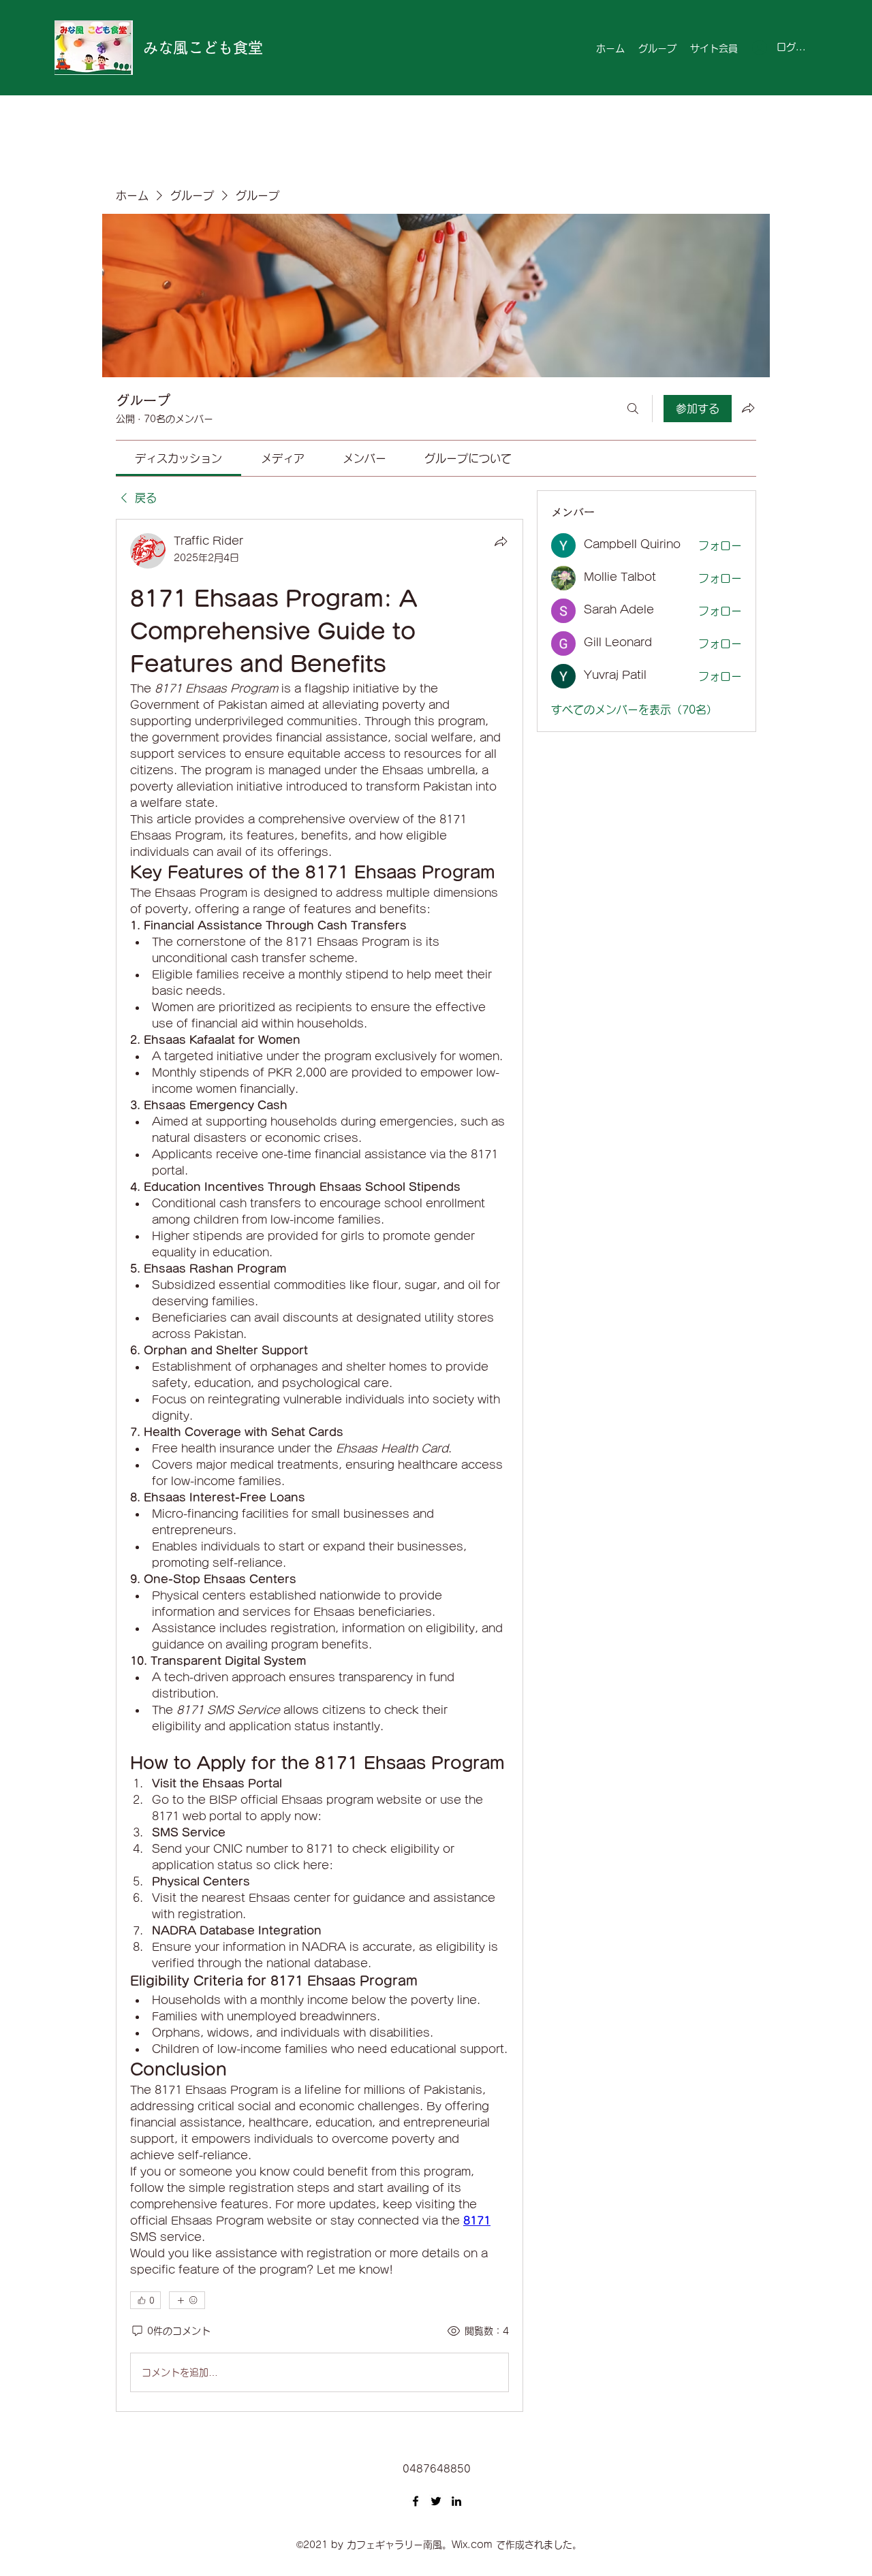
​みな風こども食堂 (203, 48)
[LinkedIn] (456, 2501)
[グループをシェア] (748, 408)
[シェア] (501, 541)
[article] (320, 1465)
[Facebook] (416, 2501)
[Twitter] (436, 2501)
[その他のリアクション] (187, 2300)
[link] (178, 458)
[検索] (633, 409)
